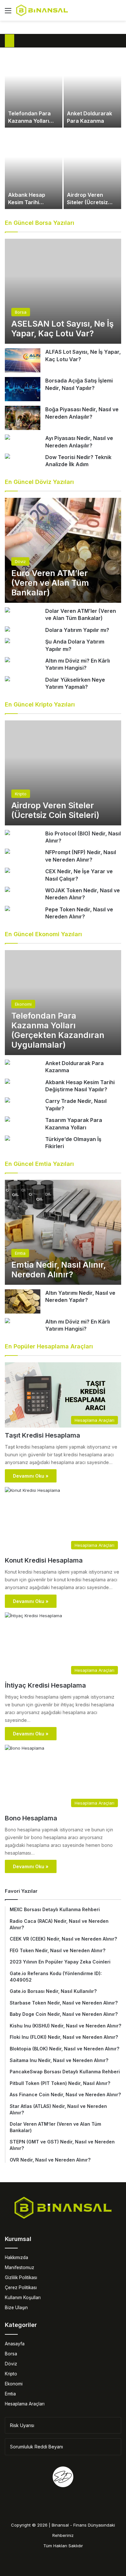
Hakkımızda (16, 2257)
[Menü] (8, 13)
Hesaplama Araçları (25, 2404)
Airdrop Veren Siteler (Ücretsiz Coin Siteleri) (87, 202)
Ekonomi (14, 2384)
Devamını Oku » (31, 1476)
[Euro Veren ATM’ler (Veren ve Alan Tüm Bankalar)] (63, 550)
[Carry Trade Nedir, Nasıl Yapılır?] (7, 1101)
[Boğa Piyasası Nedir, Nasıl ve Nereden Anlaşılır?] (23, 418)
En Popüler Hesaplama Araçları (49, 1346)
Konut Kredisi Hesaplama (44, 1560)
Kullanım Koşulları (23, 2298)
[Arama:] (118, 13)
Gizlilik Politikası (21, 2278)
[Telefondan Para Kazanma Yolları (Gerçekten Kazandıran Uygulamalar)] (34, 88)
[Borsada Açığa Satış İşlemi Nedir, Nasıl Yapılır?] (23, 389)
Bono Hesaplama (31, 1818)
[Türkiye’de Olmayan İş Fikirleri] (7, 1139)
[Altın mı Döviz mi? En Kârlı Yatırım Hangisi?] (7, 660)
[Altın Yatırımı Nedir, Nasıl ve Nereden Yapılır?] (23, 1301)
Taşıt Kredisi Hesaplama (42, 1435)
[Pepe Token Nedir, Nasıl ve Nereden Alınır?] (7, 909)
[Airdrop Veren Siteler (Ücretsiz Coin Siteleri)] (92, 169)
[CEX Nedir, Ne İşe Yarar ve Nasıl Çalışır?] (7, 871)
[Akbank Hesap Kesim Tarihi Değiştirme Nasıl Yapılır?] (34, 169)
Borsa (11, 2354)
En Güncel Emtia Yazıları (39, 1164)
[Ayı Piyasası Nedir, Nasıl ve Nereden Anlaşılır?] (7, 438)
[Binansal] (42, 10)
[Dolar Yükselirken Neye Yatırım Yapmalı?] (7, 680)
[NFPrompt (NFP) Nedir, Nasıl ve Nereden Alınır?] (7, 852)
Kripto (11, 2374)
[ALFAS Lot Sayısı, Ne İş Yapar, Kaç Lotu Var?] (23, 360)
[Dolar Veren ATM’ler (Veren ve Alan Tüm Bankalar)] (7, 611)
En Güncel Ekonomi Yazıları (43, 934)
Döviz (11, 2364)
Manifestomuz (20, 2267)
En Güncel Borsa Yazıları (40, 223)
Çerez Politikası (21, 2288)
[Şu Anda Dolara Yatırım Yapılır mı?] (7, 641)
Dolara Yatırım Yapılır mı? (77, 630)
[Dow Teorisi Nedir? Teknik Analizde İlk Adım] (7, 457)
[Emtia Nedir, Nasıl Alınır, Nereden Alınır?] (63, 1232)
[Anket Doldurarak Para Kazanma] (92, 88)
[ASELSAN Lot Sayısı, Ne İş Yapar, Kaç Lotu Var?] (63, 291)
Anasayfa (15, 2344)
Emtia (10, 2394)
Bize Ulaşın (16, 2308)
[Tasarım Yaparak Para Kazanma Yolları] (7, 1120)
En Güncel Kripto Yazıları (40, 704)
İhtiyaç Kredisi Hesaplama (45, 1685)
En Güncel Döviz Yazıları (39, 482)
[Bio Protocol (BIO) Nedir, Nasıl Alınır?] (7, 833)
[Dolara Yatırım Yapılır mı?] (7, 630)
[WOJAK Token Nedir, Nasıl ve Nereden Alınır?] (7, 890)
